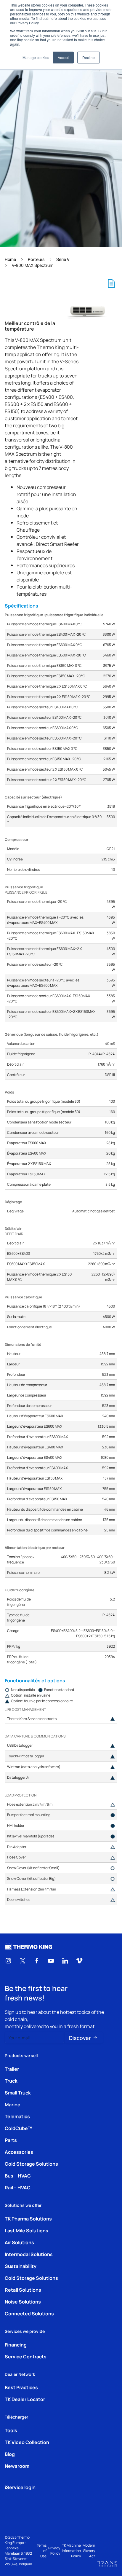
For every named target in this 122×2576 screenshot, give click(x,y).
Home (10, 259)
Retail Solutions (23, 2290)
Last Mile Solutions (27, 2230)
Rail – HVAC (18, 2187)
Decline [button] (89, 57)
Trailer (12, 2069)
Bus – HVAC (18, 2175)
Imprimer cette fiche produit (111, 283)
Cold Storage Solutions (31, 2164)
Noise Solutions (23, 2301)
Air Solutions (19, 2242)
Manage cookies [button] (36, 57)
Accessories (19, 2152)
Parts (11, 2140)
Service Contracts (26, 2356)
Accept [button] (63, 57)
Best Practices (21, 2387)
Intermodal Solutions (29, 2254)
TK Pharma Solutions (28, 2218)
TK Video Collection (27, 2442)
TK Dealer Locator (25, 2399)
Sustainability (21, 2266)
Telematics (17, 2116)
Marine (13, 2104)
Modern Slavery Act (89, 2551)
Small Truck (18, 2092)
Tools (11, 2430)
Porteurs (36, 259)
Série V (63, 259)
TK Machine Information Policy (71, 2551)
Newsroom (17, 2466)
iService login (20, 2487)
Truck (11, 2081)
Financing (16, 2344)
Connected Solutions (29, 2313)
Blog (10, 2454)
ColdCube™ (19, 2128)
